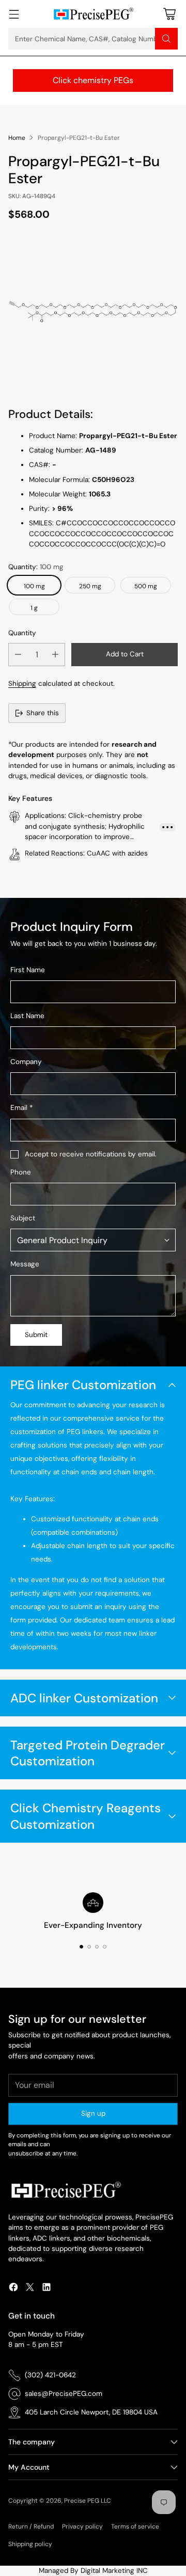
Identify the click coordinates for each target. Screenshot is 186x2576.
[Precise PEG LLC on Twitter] (30, 2289)
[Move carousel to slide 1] (81, 1947)
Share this (43, 713)
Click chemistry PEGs (93, 80)
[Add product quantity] (55, 655)
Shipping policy (30, 2544)
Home (17, 138)
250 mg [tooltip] (90, 586)
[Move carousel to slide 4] (105, 1947)
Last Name (27, 1016)
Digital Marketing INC (114, 2571)
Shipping (22, 683)
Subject (23, 1218)
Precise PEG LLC (88, 2501)
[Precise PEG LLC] (93, 14)
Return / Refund (31, 2526)
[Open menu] (14, 14)
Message (25, 1264)
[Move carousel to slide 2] (89, 1947)
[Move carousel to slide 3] (97, 1947)
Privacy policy (82, 2526)
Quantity (22, 633)
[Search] (166, 39)
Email (21, 1108)
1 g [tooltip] (34, 608)
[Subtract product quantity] (18, 655)
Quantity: (36, 567)
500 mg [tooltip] (146, 586)
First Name (28, 970)
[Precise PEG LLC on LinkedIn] (47, 2289)
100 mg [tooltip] (34, 586)
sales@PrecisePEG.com (64, 2394)
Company (26, 1062)
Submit (36, 1335)
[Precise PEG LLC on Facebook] (13, 2289)
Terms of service (135, 2526)
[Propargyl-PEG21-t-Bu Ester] (93, 312)
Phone (21, 1172)
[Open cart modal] (169, 14)
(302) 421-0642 (50, 2375)
